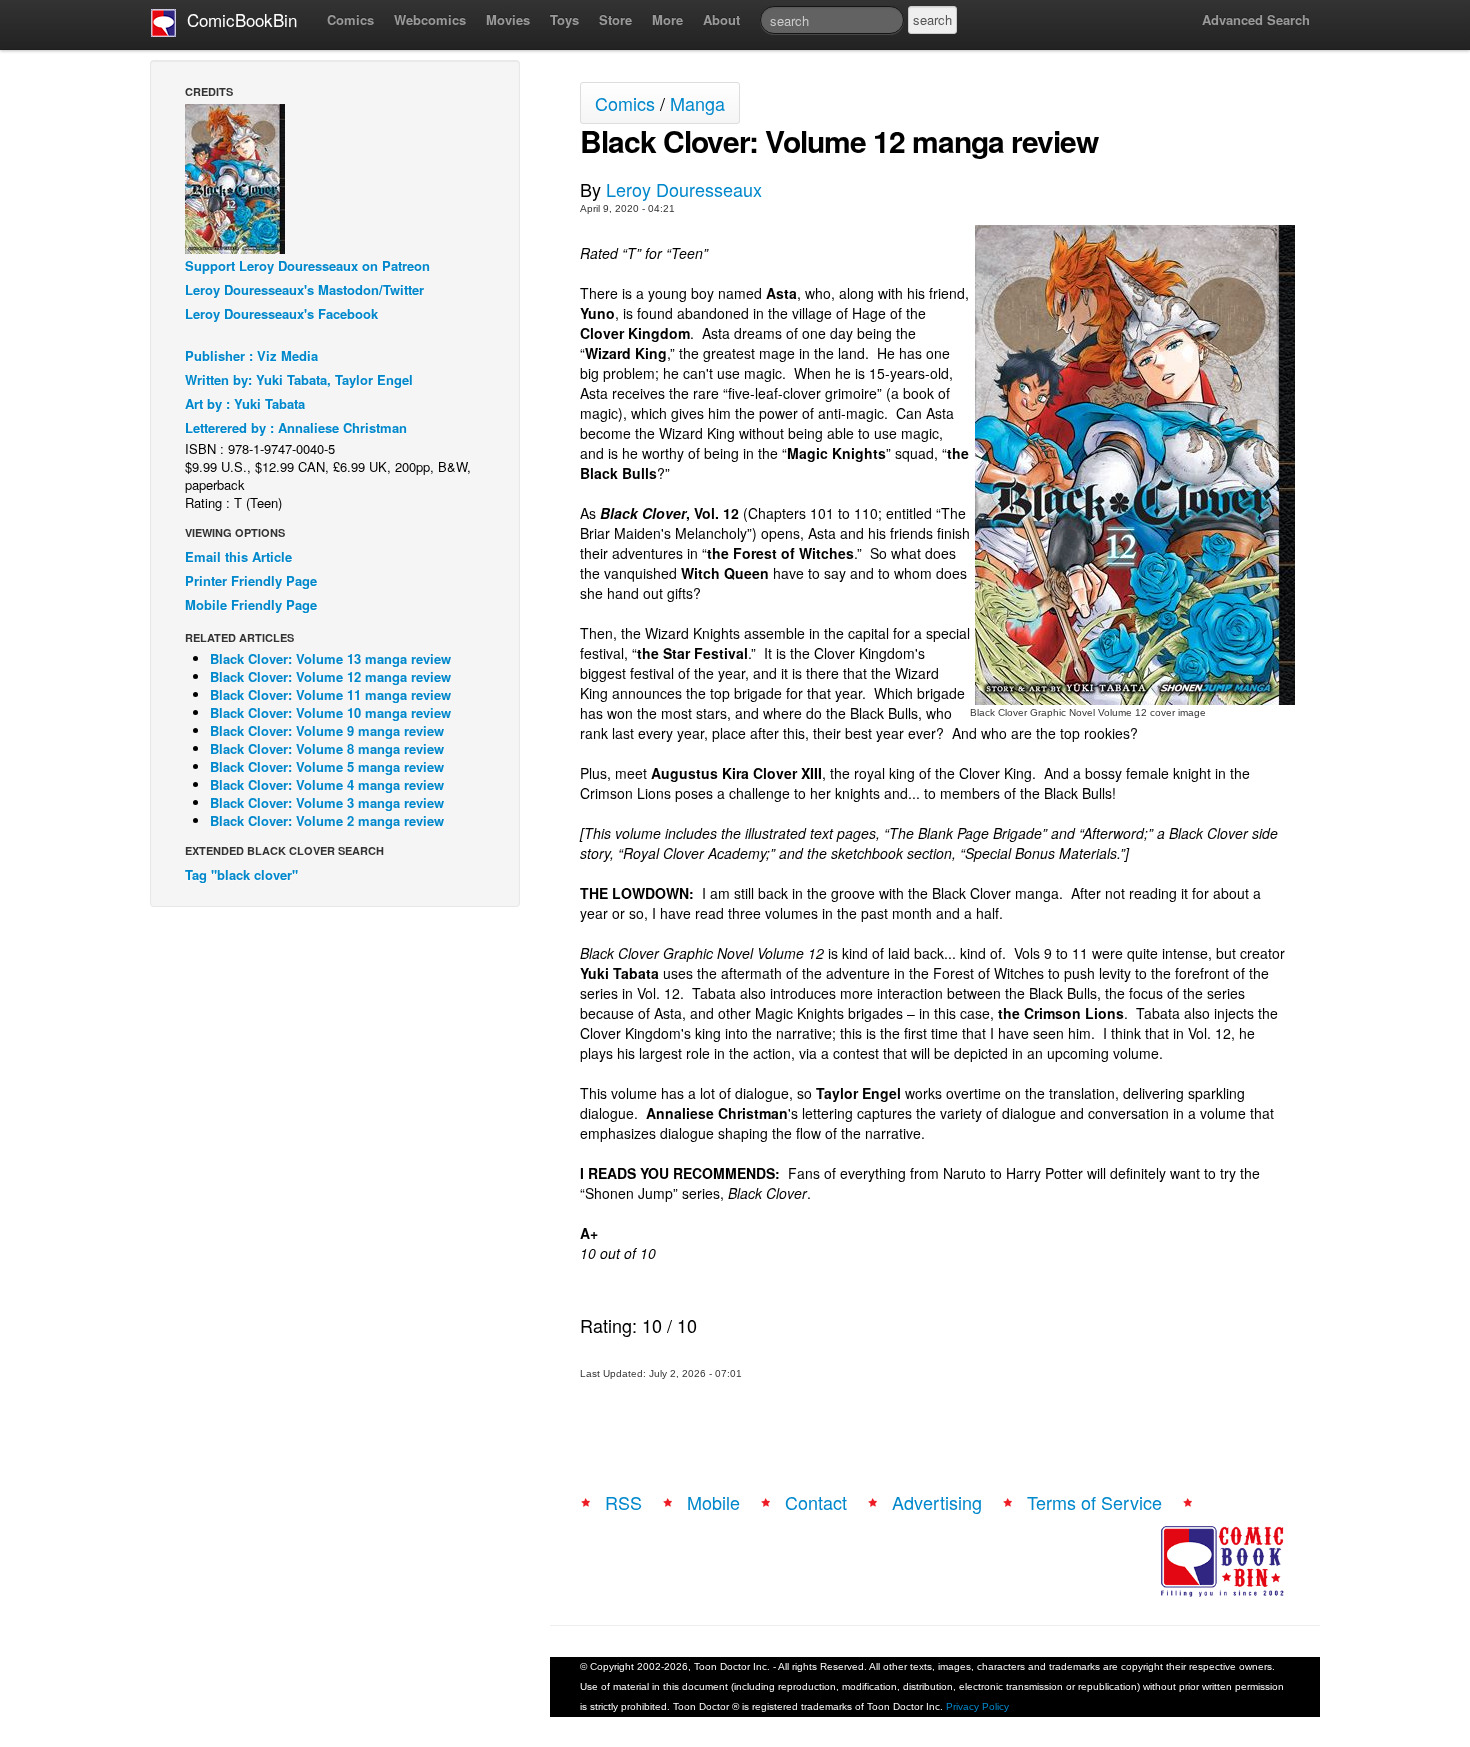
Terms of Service (1094, 1502)
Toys (564, 19)
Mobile (713, 1502)
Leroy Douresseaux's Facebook (281, 313)
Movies (508, 19)
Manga (697, 103)
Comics (350, 19)
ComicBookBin (237, 19)
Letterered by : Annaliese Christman (296, 427)
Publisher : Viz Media (251, 355)
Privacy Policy (977, 1706)
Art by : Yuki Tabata (245, 403)
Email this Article (238, 556)
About (721, 19)
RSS (623, 1502)
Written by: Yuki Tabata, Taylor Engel (299, 379)
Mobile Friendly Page (251, 604)
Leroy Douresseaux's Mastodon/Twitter (304, 289)
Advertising (937, 1502)
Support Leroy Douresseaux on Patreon (307, 265)
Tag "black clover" (241, 874)
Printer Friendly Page (251, 580)
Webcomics (430, 19)
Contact (816, 1502)
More (667, 19)
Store (615, 19)
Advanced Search (1256, 19)
